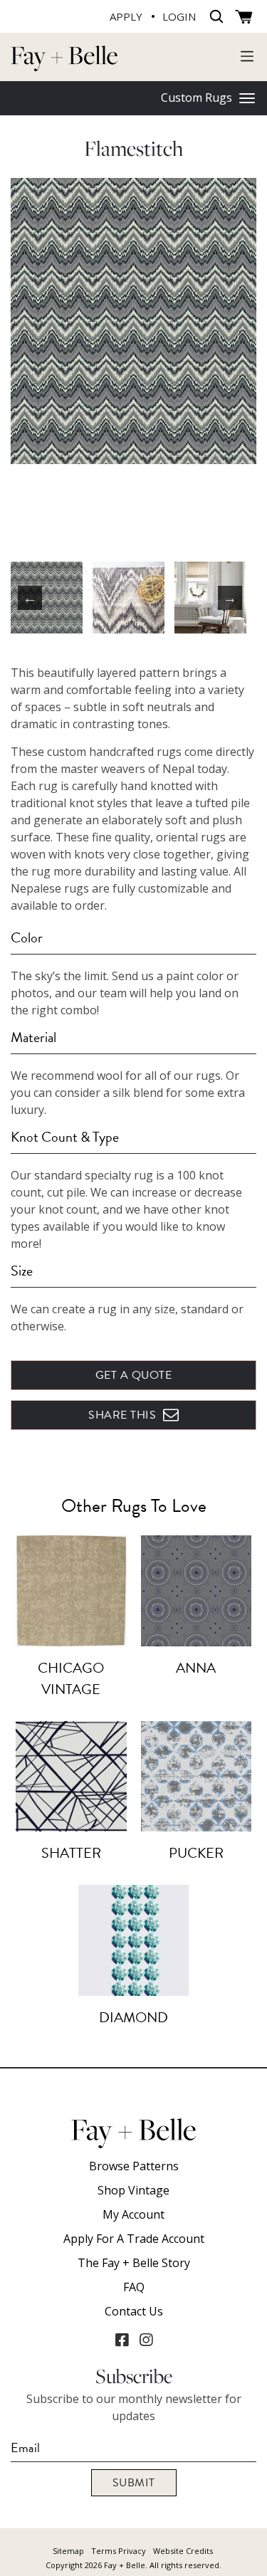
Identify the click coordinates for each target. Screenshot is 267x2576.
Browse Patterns (134, 2166)
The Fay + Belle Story (134, 2263)
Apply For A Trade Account (134, 2239)
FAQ (134, 2287)
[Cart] (244, 17)
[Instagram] (146, 2340)
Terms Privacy (119, 2551)
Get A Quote (134, 1375)
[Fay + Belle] (64, 57)
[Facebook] (122, 2340)
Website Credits (183, 2551)
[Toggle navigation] (247, 56)
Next (230, 598)
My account (133, 2214)
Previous (30, 598)
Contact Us (134, 2311)
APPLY (126, 16)
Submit (134, 2483)
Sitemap (68, 2551)
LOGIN (179, 16)
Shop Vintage (133, 2190)
